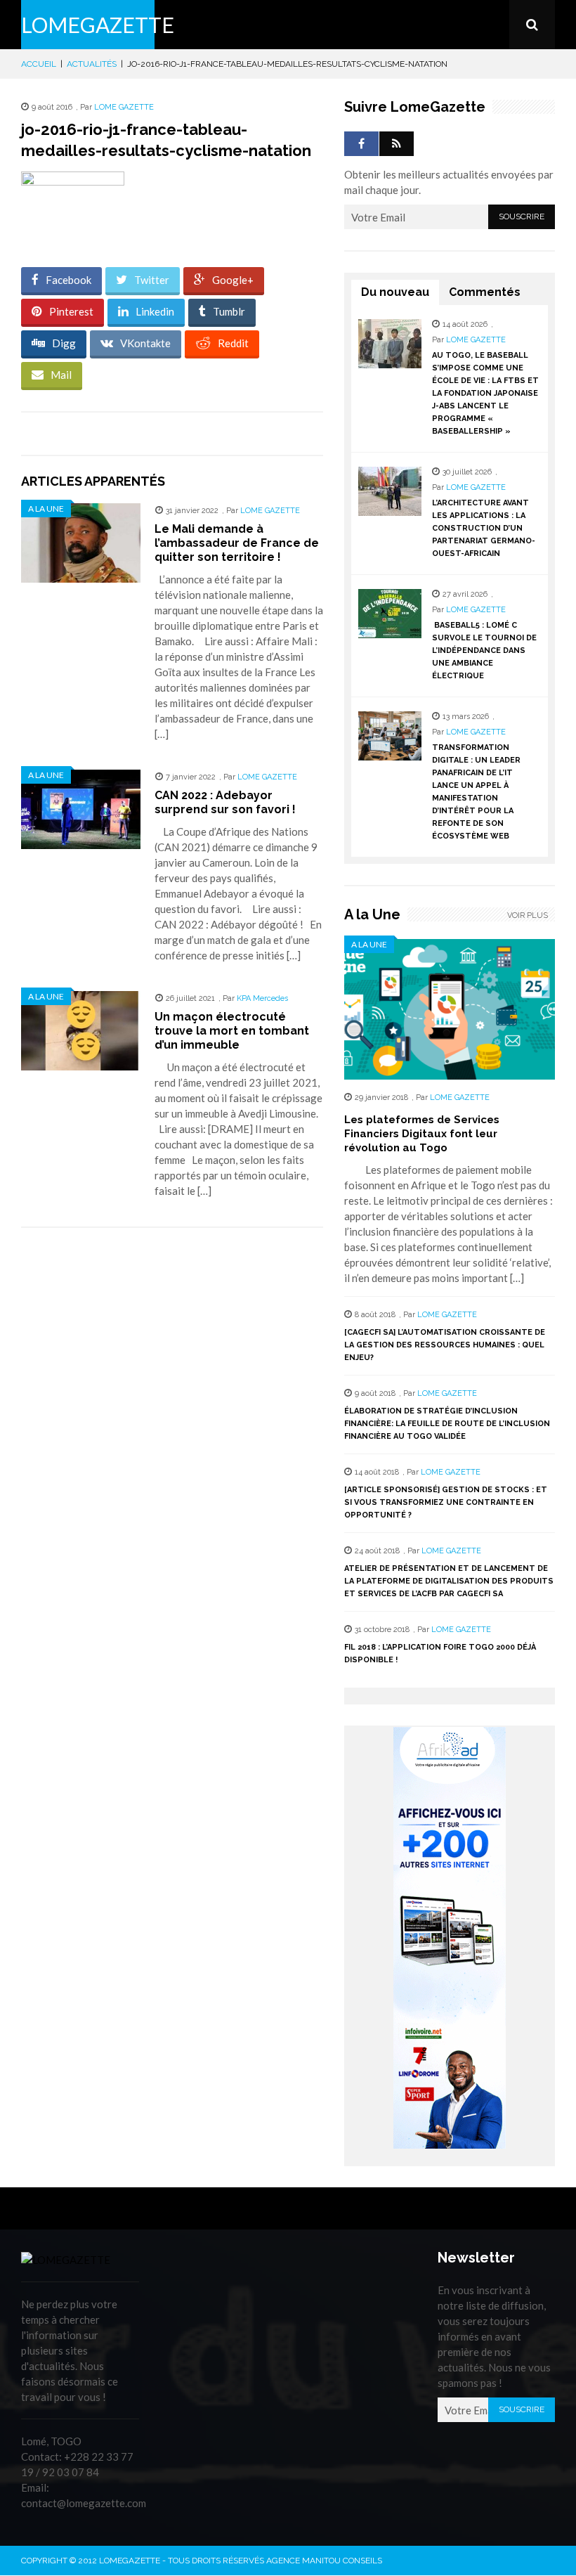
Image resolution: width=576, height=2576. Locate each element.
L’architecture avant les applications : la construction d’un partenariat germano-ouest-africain (484, 528)
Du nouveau (395, 292)
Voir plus (528, 915)
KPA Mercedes (262, 998)
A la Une (46, 509)
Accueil (39, 64)
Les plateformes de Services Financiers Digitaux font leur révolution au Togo (422, 1134)
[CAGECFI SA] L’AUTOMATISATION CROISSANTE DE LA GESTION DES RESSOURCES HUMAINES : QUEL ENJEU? (445, 1345)
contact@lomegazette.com (84, 2503)
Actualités (92, 64)
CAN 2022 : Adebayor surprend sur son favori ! (225, 802)
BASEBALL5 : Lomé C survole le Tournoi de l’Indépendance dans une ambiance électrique (484, 651)
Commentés (485, 292)
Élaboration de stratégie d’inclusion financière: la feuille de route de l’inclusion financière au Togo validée (447, 1424)
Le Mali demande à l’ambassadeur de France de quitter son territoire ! (237, 543)
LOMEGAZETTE (98, 25)
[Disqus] (172, 1437)
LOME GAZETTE (124, 107)
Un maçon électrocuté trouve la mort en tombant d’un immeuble (232, 1031)
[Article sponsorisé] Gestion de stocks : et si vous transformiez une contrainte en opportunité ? (446, 1502)
